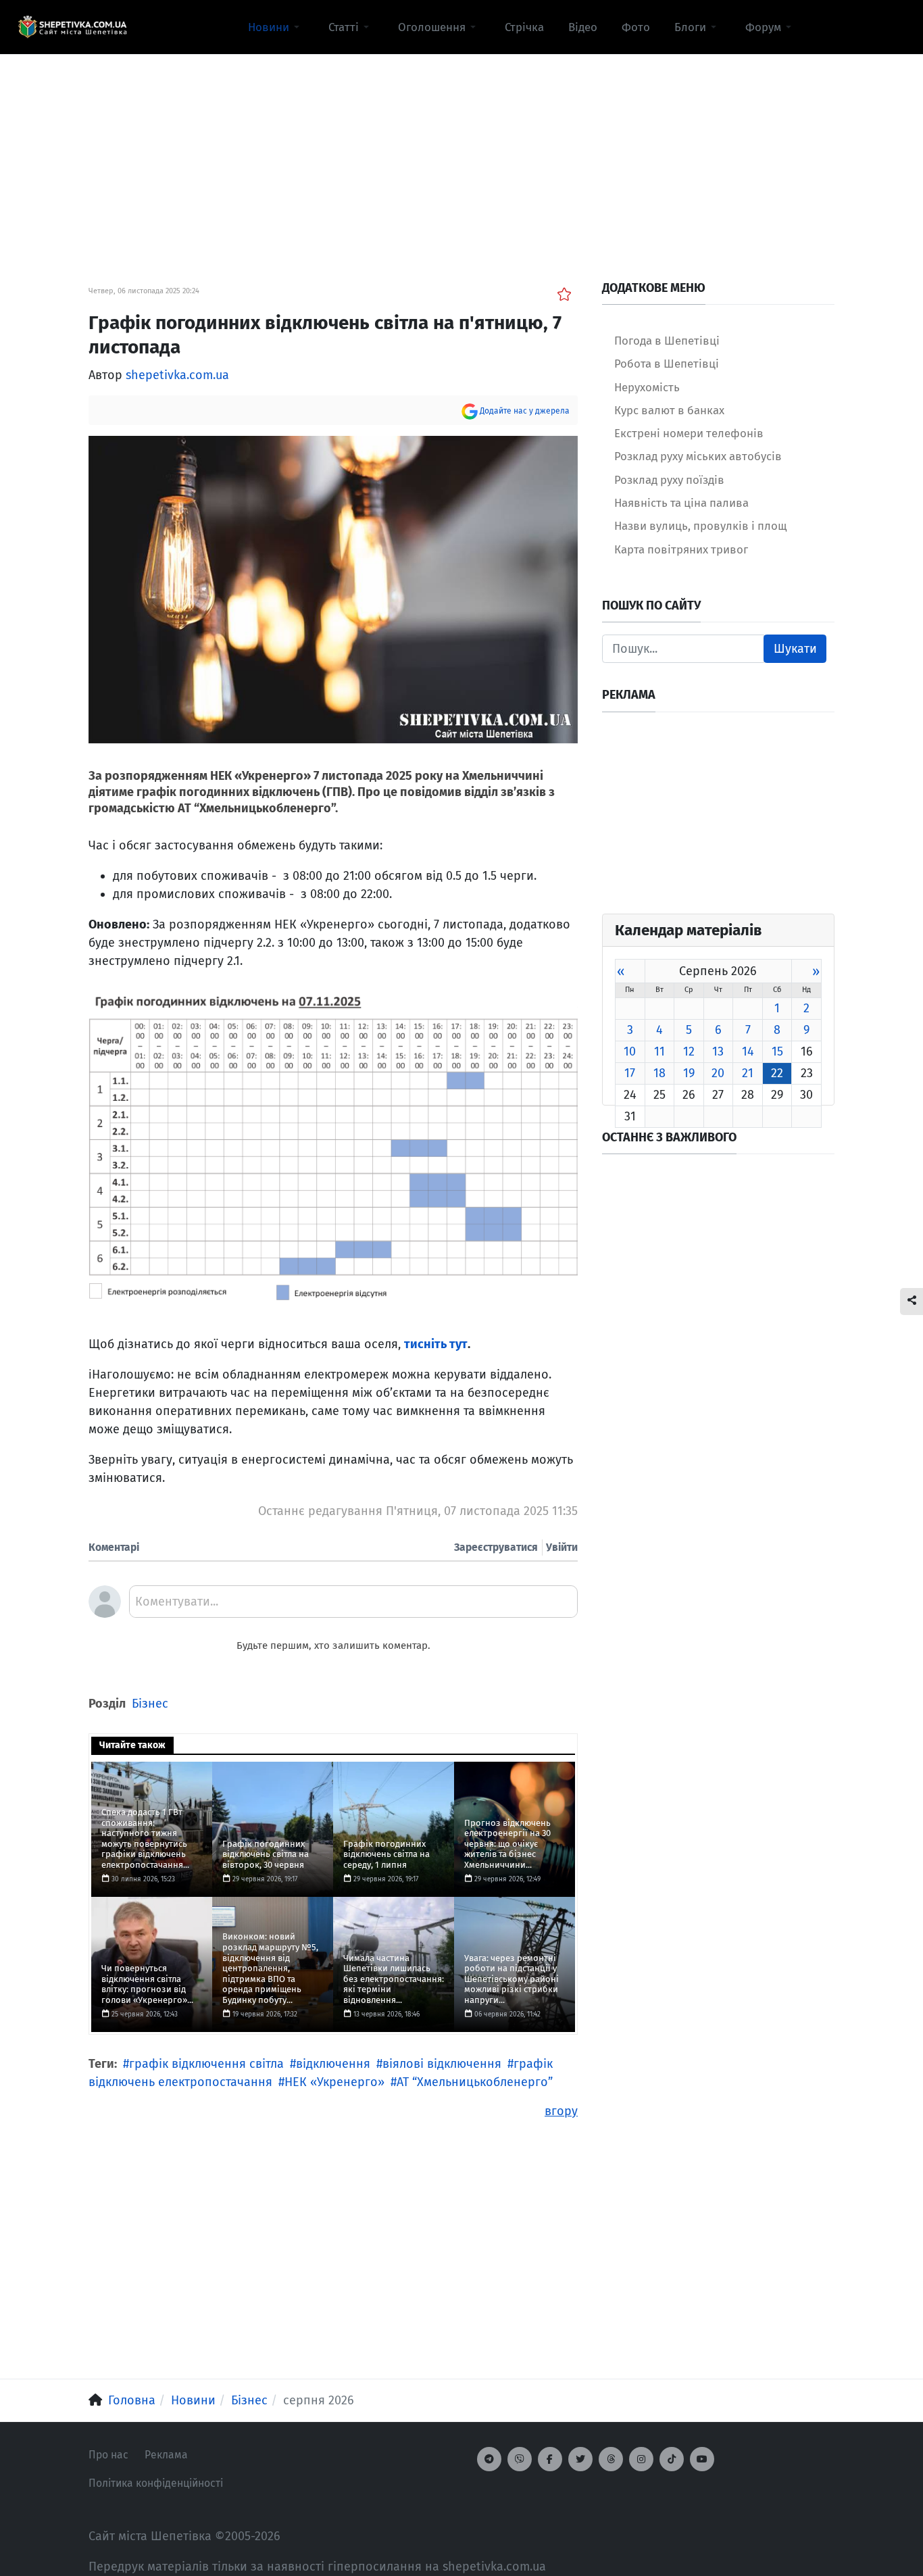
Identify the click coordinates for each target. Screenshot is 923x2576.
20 (718, 1073)
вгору (561, 2111)
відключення (333, 2064)
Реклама (166, 2455)
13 (718, 1051)
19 (689, 1073)
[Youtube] (702, 2459)
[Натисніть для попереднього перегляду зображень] (333, 589)
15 (777, 1051)
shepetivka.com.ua (177, 375)
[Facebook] (550, 2459)
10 (630, 1051)
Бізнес (150, 1704)
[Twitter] (580, 2459)
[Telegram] (489, 2459)
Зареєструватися (496, 1547)
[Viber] (520, 2459)
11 (659, 1051)
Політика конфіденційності (156, 2483)
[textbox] (353, 1606)
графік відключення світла (206, 2064)
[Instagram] (641, 2459)
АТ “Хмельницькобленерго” (475, 2082)
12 (689, 1051)
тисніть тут (436, 1344)
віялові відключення (442, 2064)
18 (659, 1073)
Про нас (108, 2455)
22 (777, 1073)
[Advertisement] (461, 149)
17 (630, 1073)
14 (748, 1051)
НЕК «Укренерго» (334, 2082)
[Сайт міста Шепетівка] (72, 27)
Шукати (795, 649)
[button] (276, 27)
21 (748, 1073)
